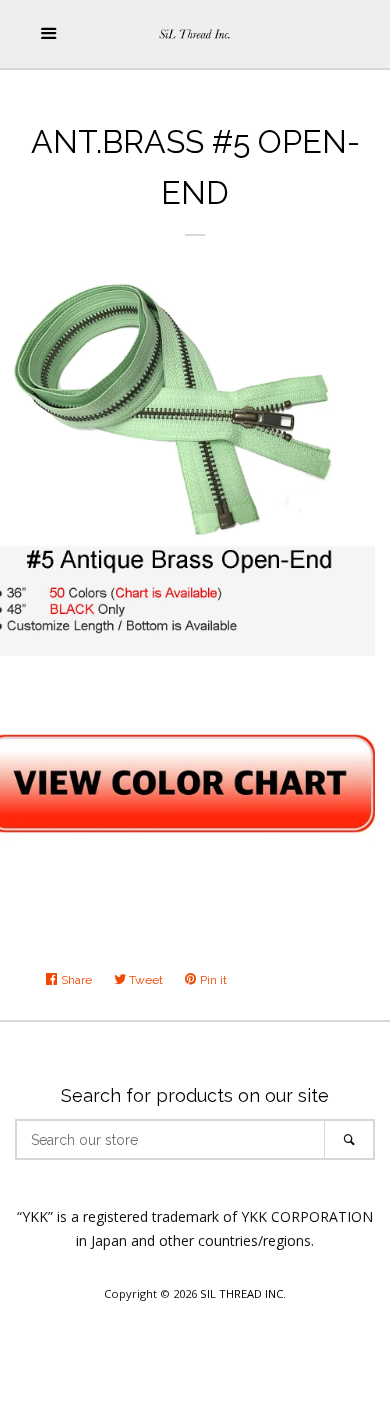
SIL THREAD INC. (243, 1293)
